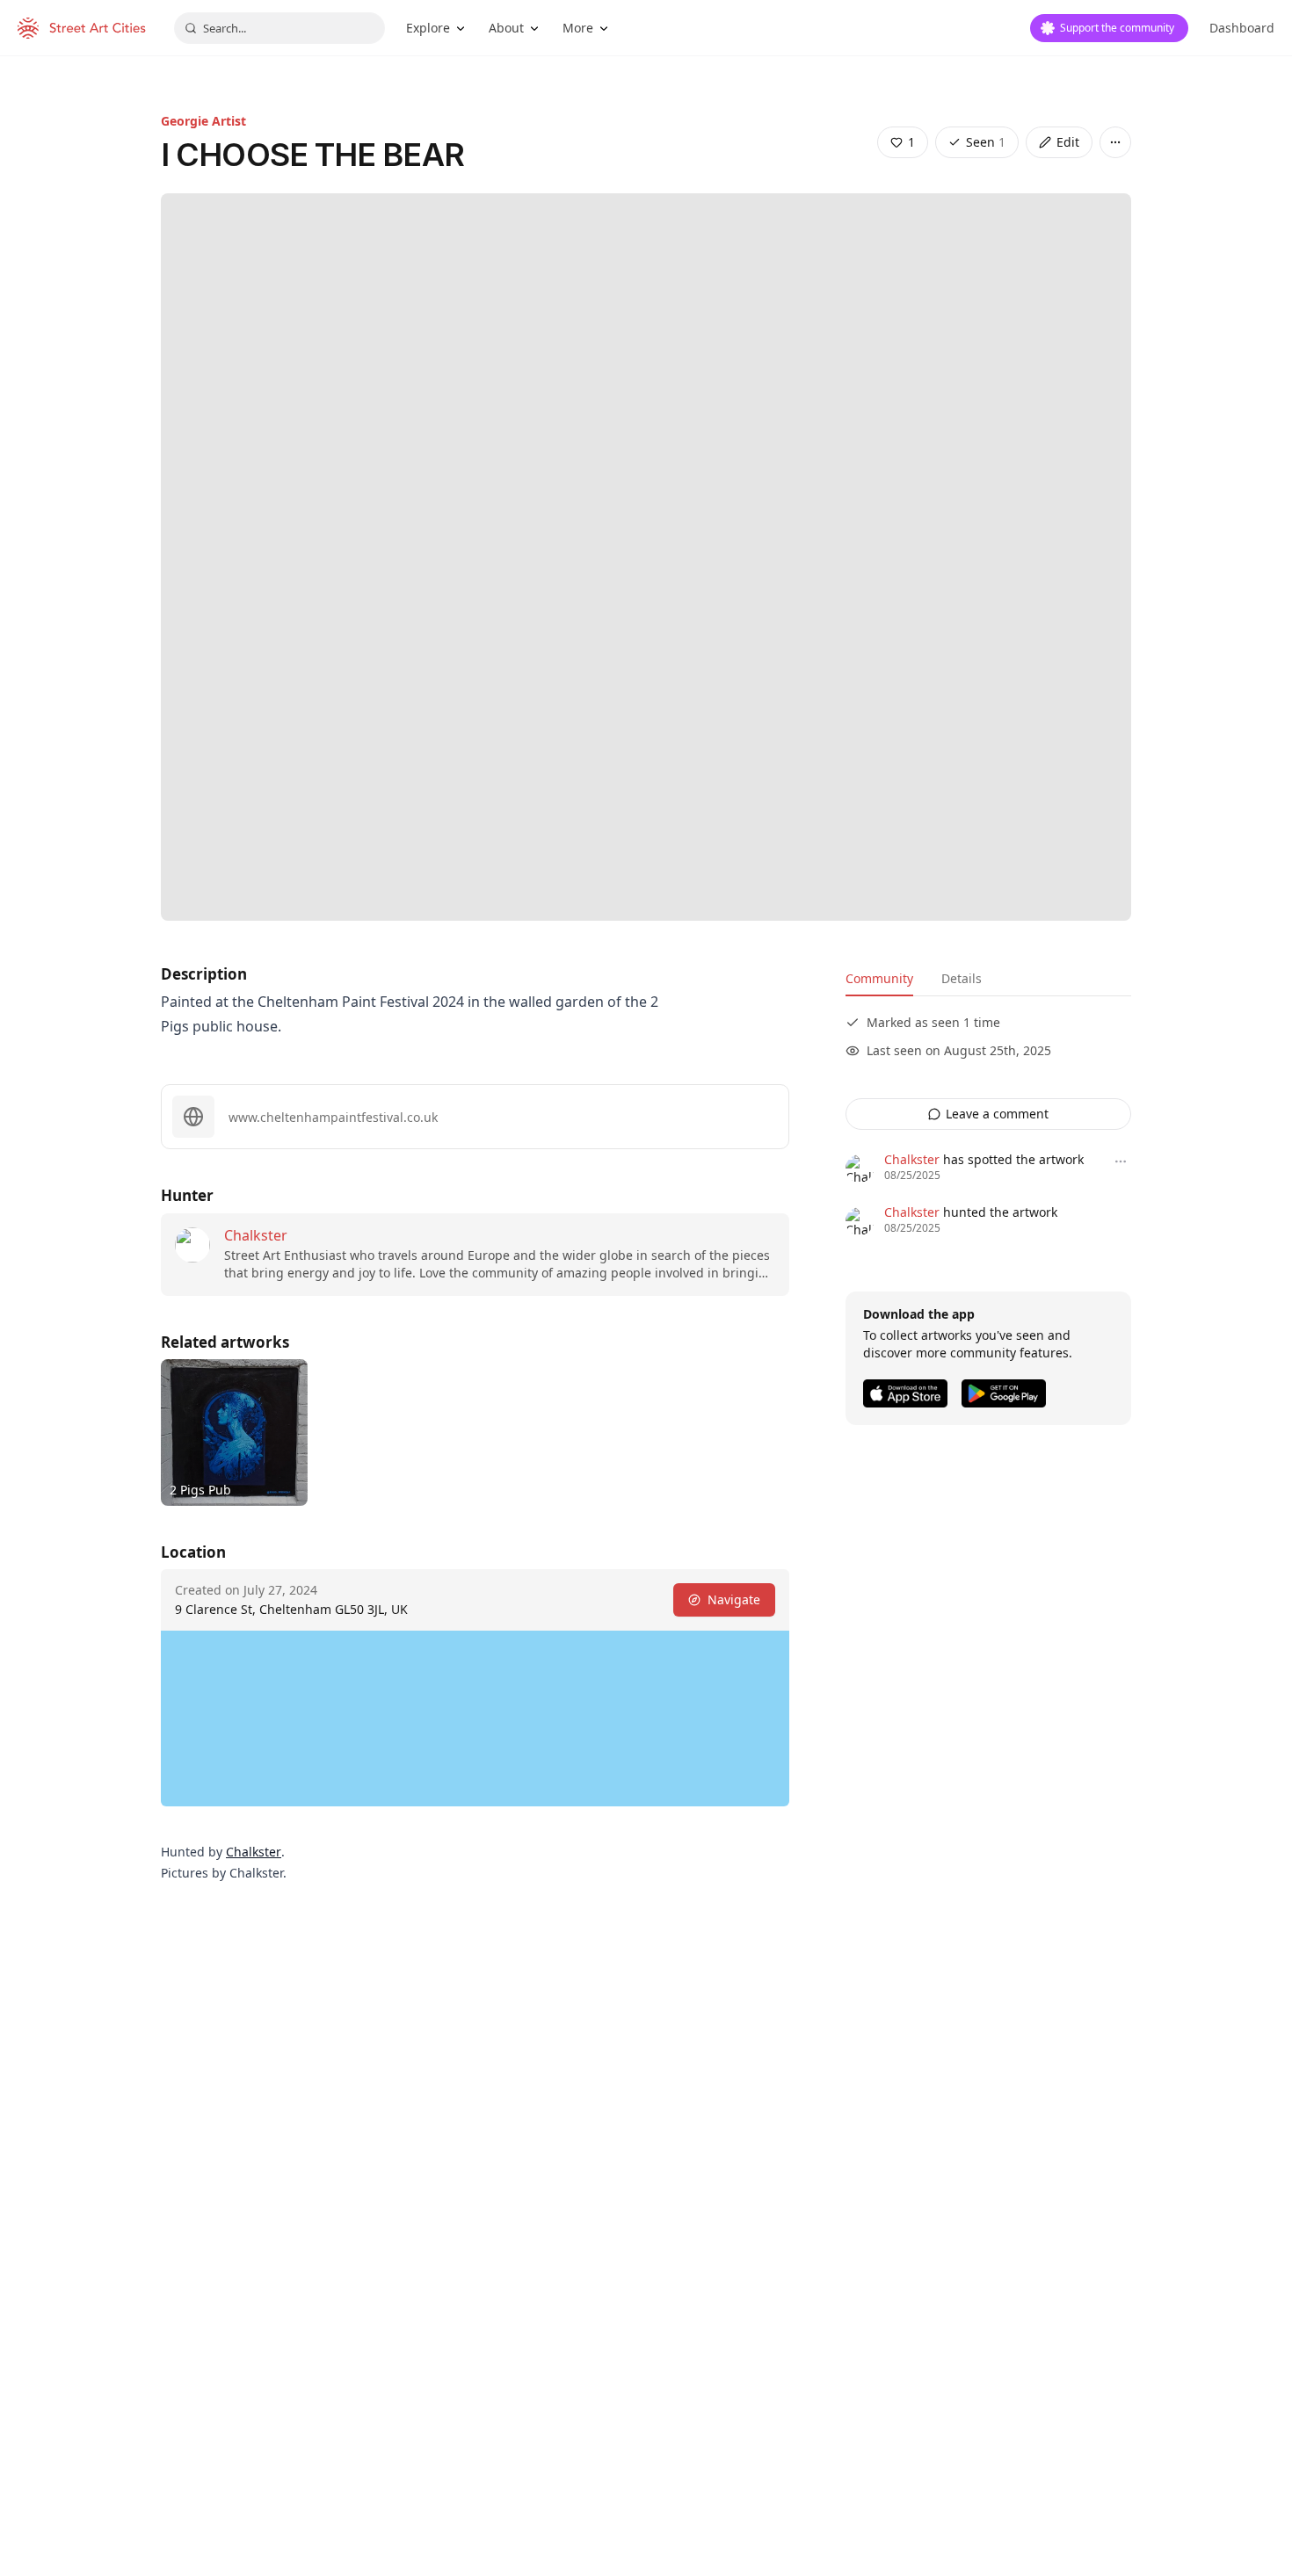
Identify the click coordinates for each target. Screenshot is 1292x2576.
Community (879, 978)
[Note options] (1121, 1161)
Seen (986, 142)
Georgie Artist (203, 121)
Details (962, 978)
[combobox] (279, 28)
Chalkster (256, 1235)
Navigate (734, 1599)
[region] (475, 1719)
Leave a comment (997, 1114)
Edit (1068, 142)
